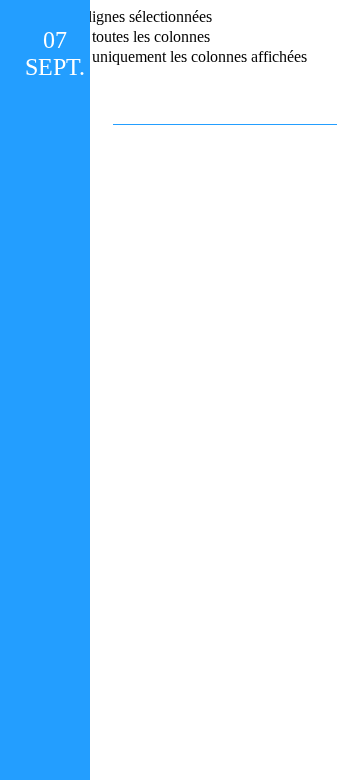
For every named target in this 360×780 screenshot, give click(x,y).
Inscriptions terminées (225, 47)
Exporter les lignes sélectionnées (110, 16)
